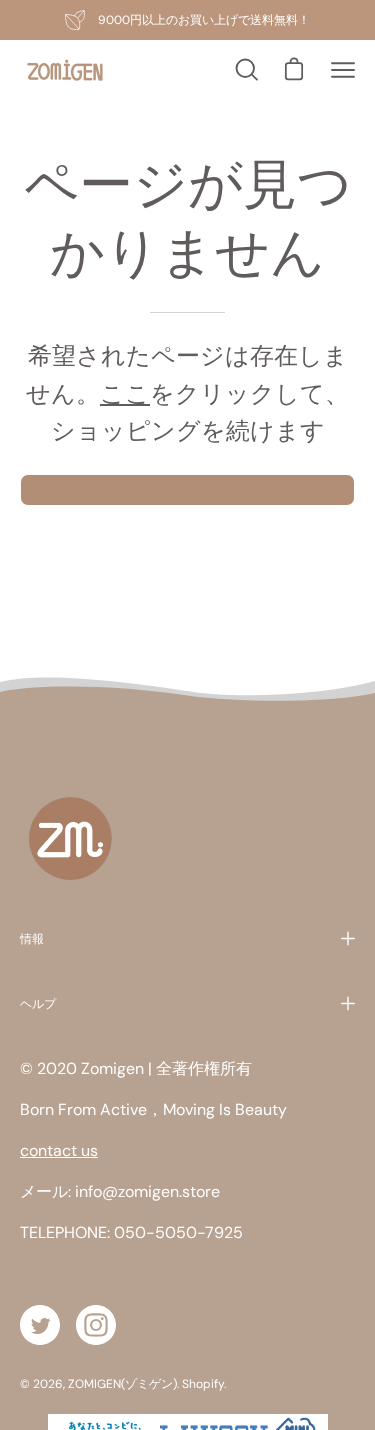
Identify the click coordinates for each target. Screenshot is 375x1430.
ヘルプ (38, 1003)
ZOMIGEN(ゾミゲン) (122, 1384)
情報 (32, 938)
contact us (59, 1150)
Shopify (203, 1384)
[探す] (245, 70)
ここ (125, 393)
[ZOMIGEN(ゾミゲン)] (65, 70)
